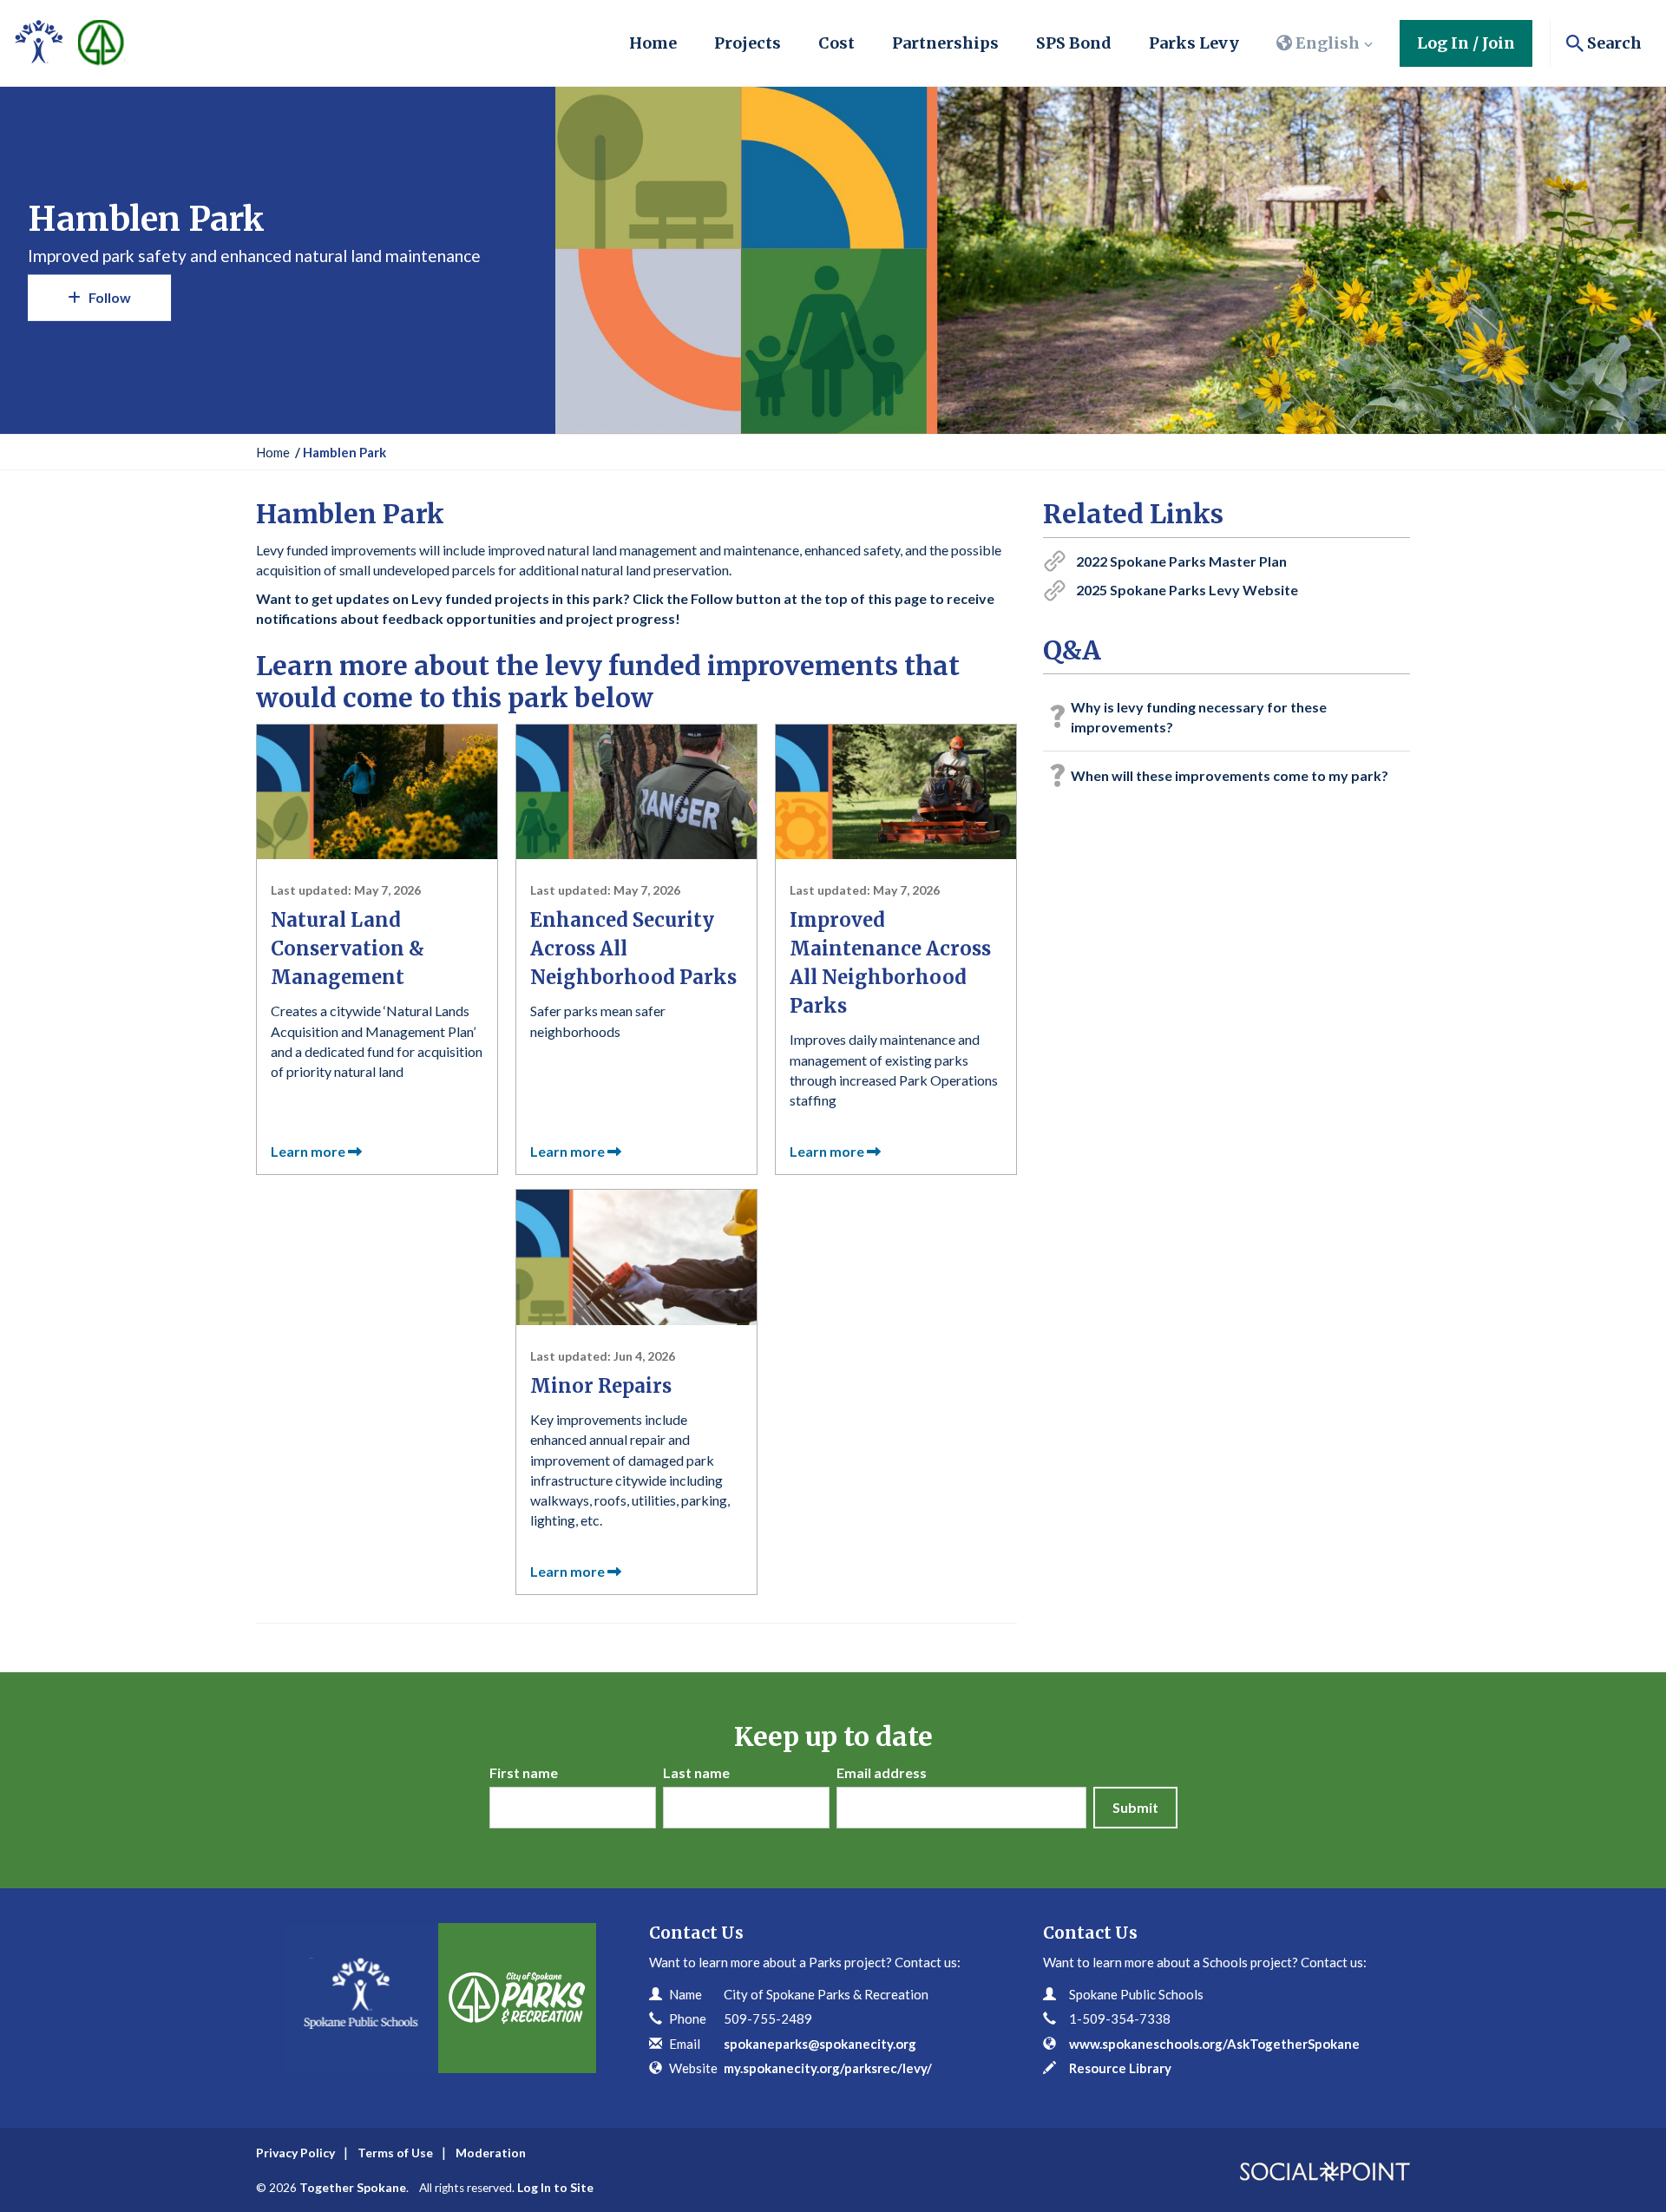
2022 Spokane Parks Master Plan (1181, 561)
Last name (696, 1772)
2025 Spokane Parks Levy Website (1187, 590)
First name (524, 1772)
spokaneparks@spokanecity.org (820, 2044)
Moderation (491, 2153)
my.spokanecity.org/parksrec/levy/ (828, 2068)
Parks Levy (1194, 43)
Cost (836, 43)
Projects (748, 43)
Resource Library (1120, 2068)
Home (653, 43)
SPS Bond (1074, 43)
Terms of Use (395, 2153)
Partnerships (945, 43)
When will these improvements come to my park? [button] (1230, 775)
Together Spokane (353, 2187)
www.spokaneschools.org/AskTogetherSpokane (1214, 2044)
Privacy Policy (295, 2153)
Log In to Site (555, 2187)
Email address (882, 1772)
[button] (1325, 43)
